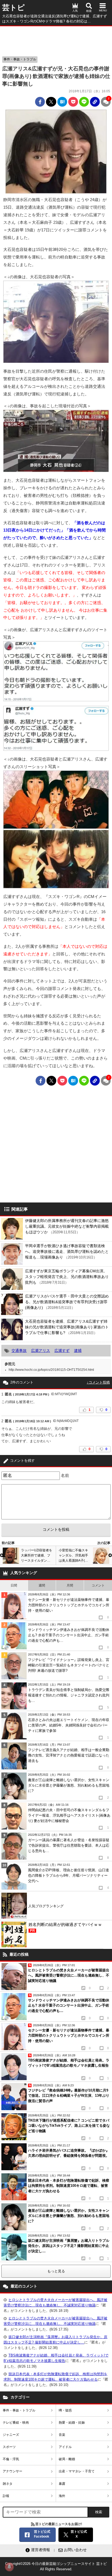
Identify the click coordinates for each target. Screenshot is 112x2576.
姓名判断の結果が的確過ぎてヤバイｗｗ (65, 1927)
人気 (75, 11)
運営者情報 (41, 2550)
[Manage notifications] (9, 2567)
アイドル (65, 2447)
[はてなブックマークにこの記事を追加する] (62, 102)
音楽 (62, 2435)
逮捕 (78, 1351)
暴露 (62, 2484)
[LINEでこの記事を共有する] (84, 102)
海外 (62, 2496)
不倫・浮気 (11, 2459)
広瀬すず (62, 1351)
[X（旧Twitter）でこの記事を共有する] (51, 102)
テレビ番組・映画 (16, 2423)
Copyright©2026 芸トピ (56, 2566)
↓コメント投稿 (98, 1382)
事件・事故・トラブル (20, 59)
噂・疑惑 (65, 2410)
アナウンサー (13, 2471)
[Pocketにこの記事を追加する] (73, 102)
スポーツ (9, 2447)
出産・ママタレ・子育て (77, 2471)
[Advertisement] (56, 40)
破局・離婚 (67, 2459)
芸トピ (13, 8)
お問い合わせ (75, 2550)
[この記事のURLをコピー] (95, 102)
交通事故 (19, 1351)
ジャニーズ (11, 2435)
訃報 (6, 2496)
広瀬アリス (41, 1351)
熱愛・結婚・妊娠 (72, 2423)
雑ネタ (8, 2484)
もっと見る (56, 2271)
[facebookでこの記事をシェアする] (40, 102)
